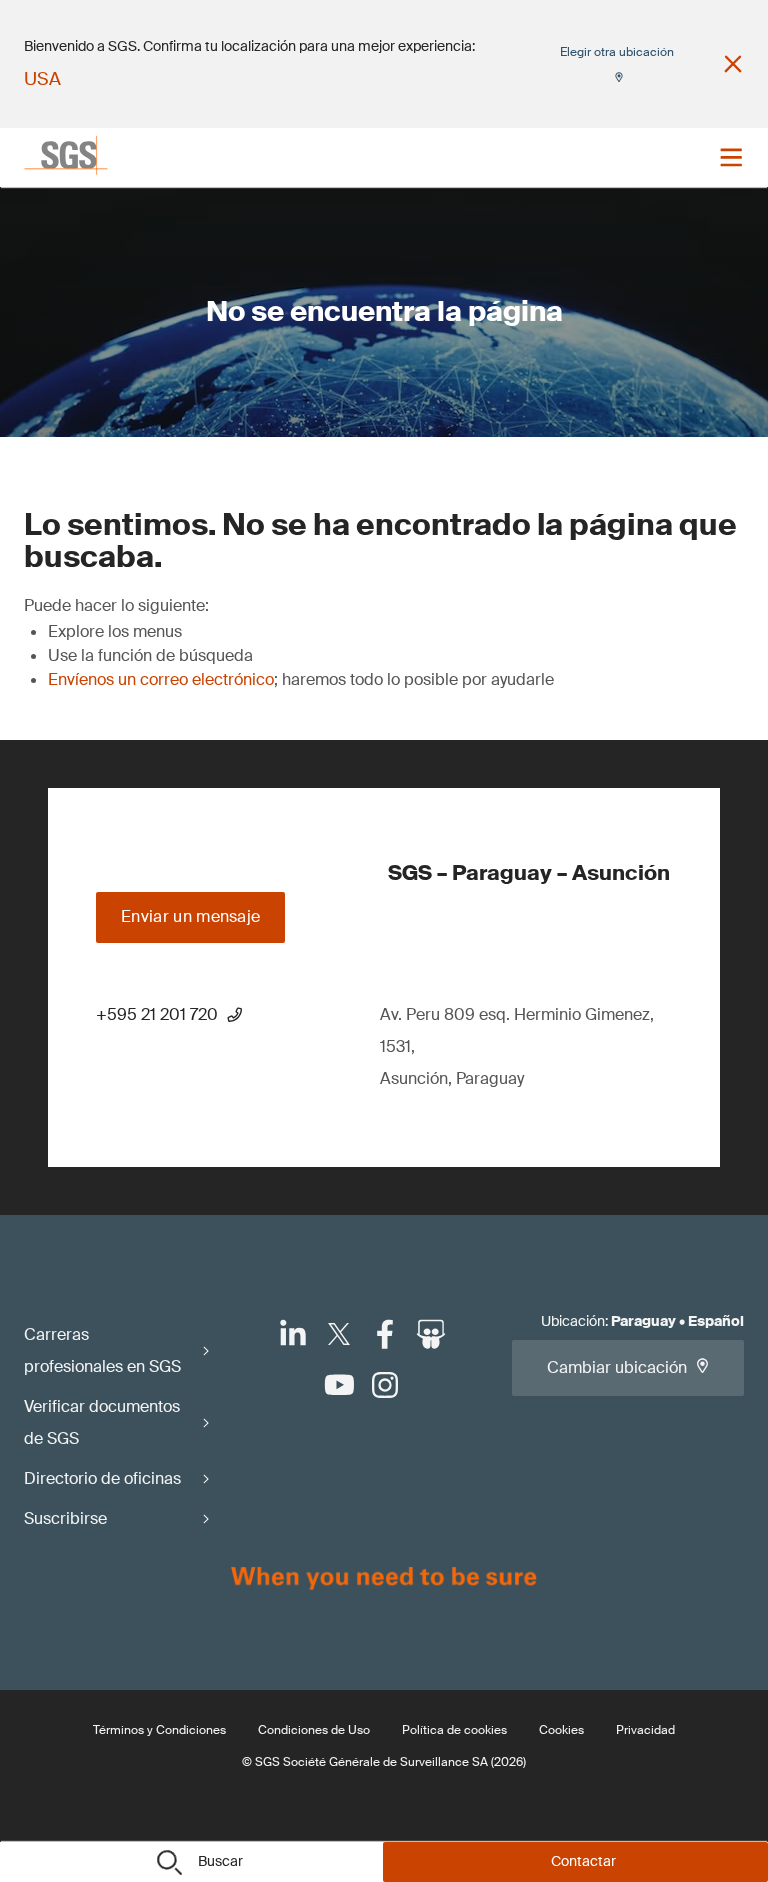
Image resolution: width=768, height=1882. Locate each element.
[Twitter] (339, 1334)
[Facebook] (385, 1334)
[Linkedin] (293, 1334)
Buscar (220, 1861)
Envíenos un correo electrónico (161, 679)
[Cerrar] (733, 64)
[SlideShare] (431, 1334)
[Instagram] (385, 1385)
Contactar (583, 1861)
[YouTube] (339, 1385)
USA (42, 79)
